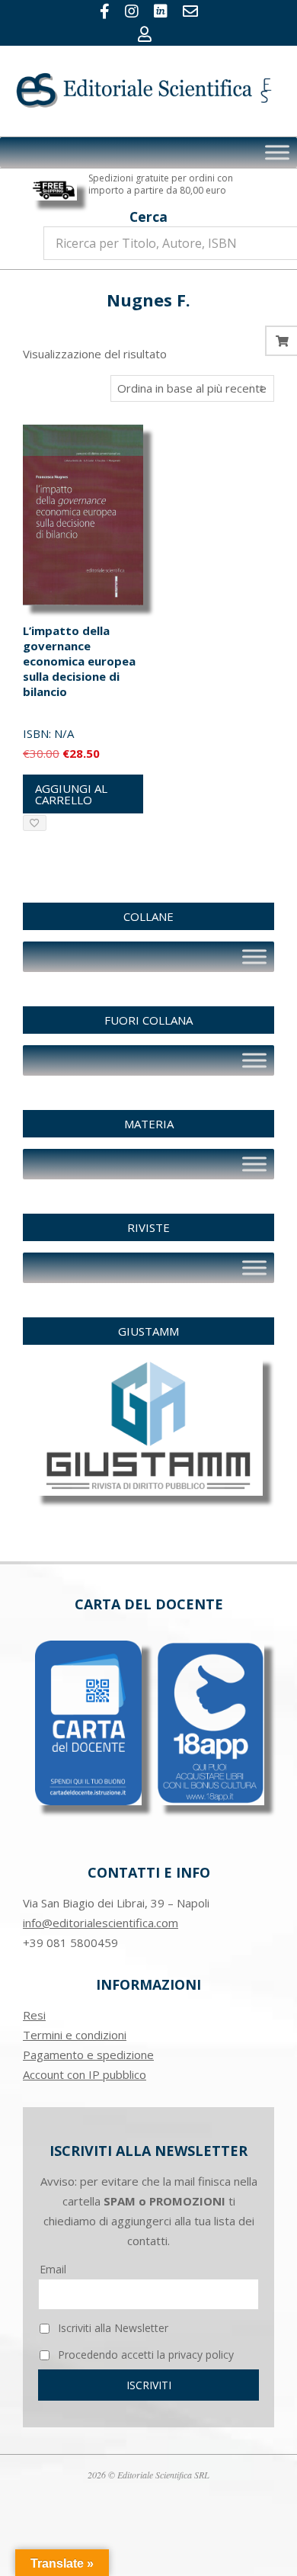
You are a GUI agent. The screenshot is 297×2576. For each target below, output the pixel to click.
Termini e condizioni (75, 2035)
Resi (34, 2015)
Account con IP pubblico (85, 2074)
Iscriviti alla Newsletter (112, 2328)
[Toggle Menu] (277, 152)
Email (53, 2269)
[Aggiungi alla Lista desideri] (35, 823)
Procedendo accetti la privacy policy (144, 2355)
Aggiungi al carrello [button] (71, 794)
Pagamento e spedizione (88, 2055)
